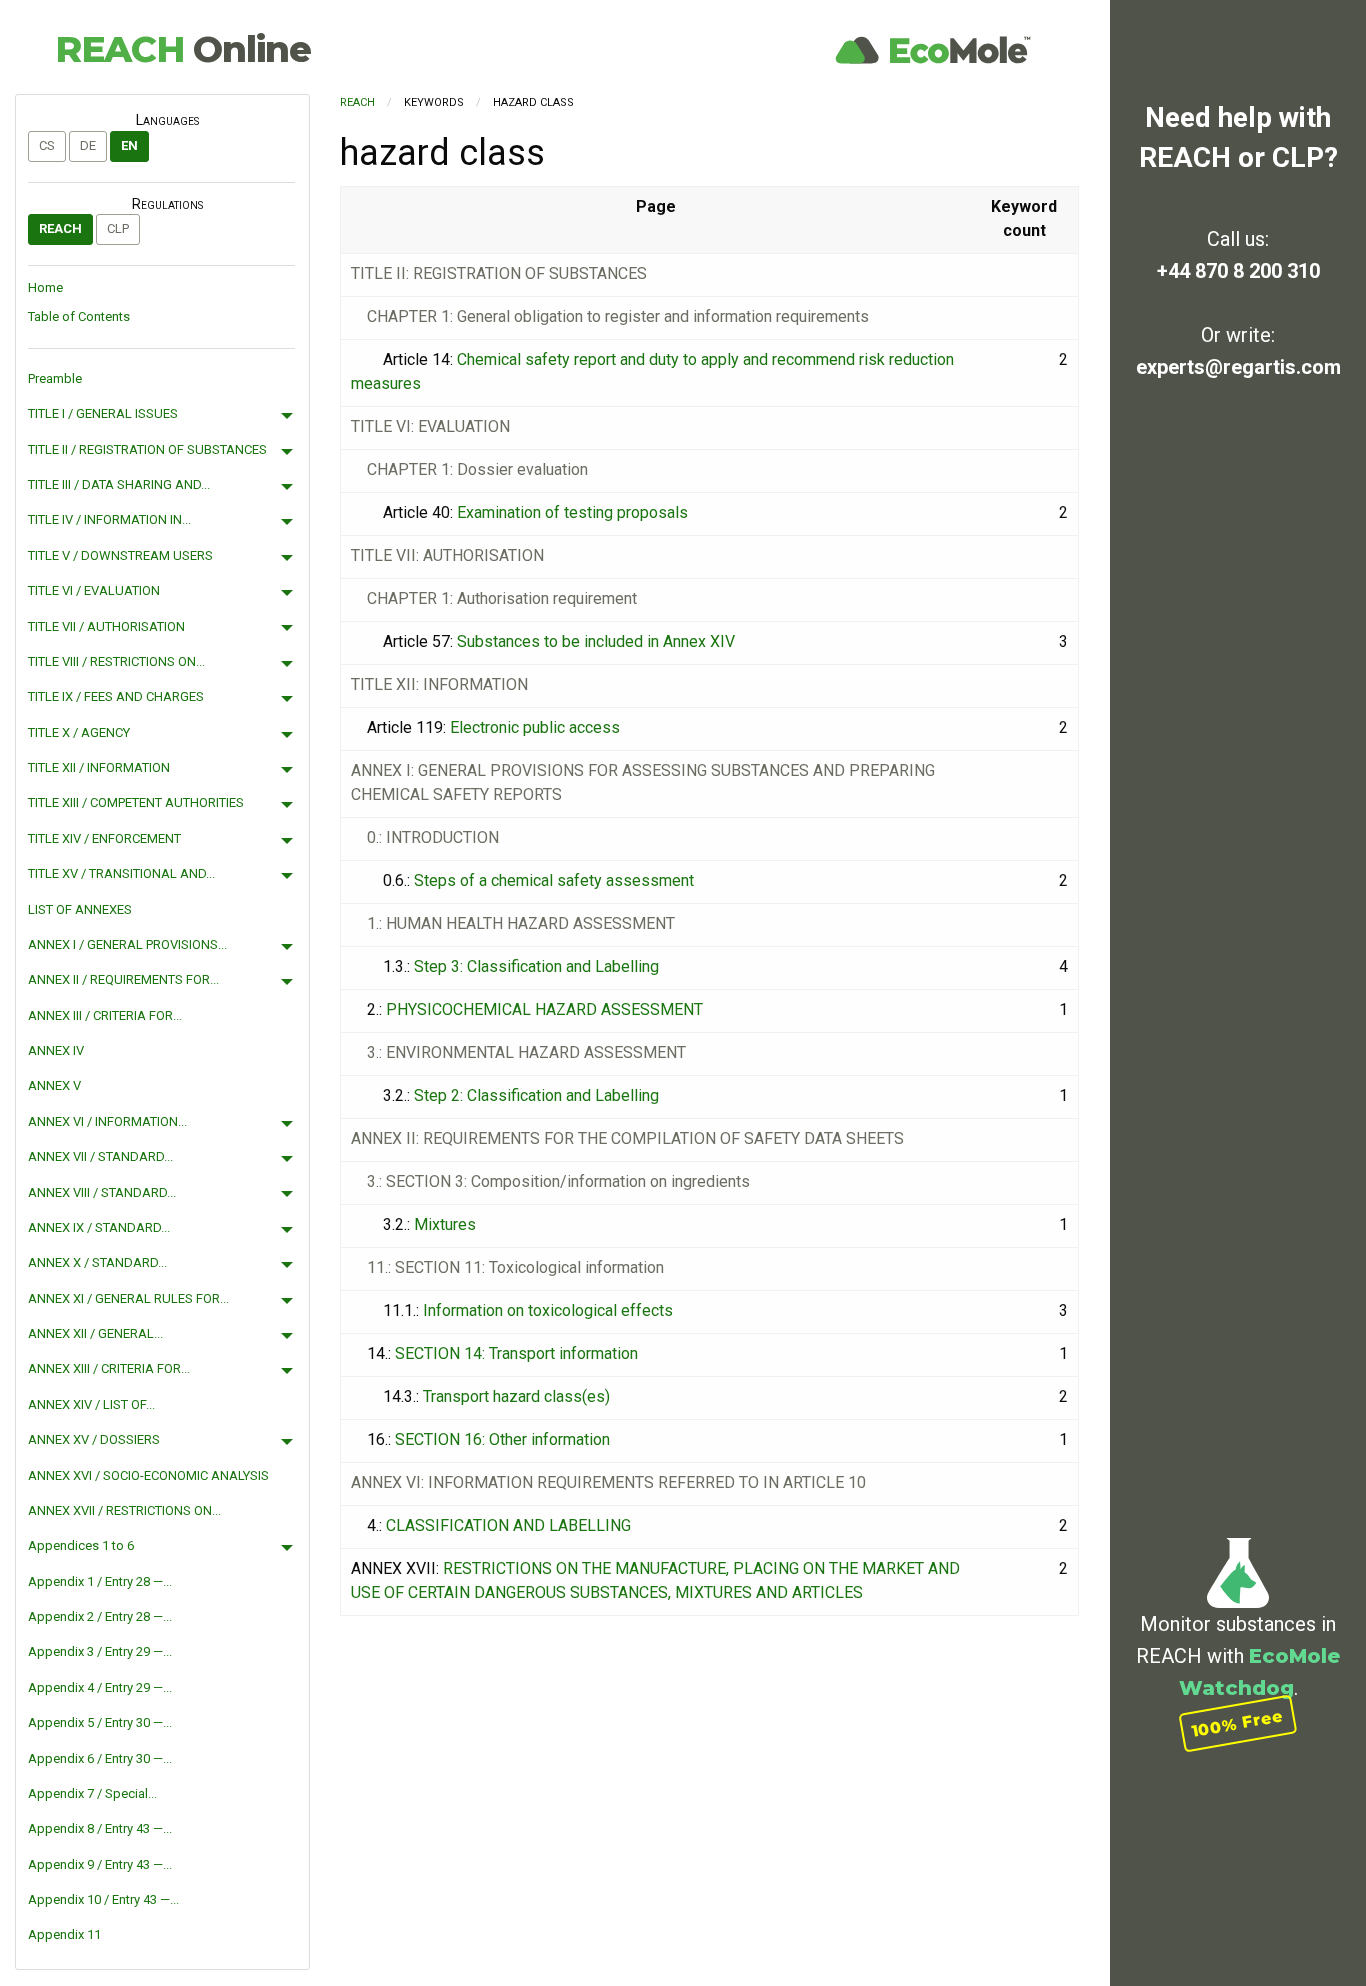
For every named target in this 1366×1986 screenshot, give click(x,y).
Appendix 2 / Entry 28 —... (100, 1616)
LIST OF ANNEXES (80, 909)
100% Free (1238, 1723)
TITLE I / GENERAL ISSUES (103, 413)
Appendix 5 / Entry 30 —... (100, 1722)
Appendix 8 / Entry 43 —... (100, 1828)
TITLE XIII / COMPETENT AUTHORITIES (136, 802)
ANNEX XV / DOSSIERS (94, 1439)
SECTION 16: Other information (502, 1439)
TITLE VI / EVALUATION (94, 590)
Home (45, 287)
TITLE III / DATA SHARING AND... (119, 484)
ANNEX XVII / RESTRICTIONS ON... (124, 1510)
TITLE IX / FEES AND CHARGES (116, 696)
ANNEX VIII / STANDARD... (102, 1192)
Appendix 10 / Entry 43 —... (103, 1899)
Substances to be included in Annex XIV (596, 641)
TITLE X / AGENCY (79, 732)
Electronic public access (535, 727)
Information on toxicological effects (548, 1310)
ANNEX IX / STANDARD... (99, 1227)
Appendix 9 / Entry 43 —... (100, 1864)
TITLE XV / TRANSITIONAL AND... (121, 873)
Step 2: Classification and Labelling (536, 1095)
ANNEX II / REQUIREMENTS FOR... (123, 979)
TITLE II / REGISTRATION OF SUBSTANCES (147, 449)
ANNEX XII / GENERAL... (95, 1333)
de (88, 145)
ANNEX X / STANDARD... (97, 1262)
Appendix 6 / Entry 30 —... (100, 1758)
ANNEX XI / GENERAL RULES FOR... (128, 1298)
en (129, 145)
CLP (118, 228)
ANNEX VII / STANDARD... (100, 1156)
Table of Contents (79, 316)
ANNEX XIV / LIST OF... (91, 1404)
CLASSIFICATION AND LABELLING (508, 1525)
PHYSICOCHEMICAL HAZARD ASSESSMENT (544, 1009)
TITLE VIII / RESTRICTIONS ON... (116, 661)
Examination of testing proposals (572, 512)
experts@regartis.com (1238, 367)
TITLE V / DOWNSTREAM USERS (120, 555)
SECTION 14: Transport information (516, 1353)
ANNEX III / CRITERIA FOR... (105, 1015)
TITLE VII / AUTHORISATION (106, 626)
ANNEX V (54, 1085)
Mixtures (445, 1224)
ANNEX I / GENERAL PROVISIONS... (127, 944)
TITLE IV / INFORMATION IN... (109, 519)
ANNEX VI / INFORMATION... (107, 1121)
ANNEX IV (56, 1050)
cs (47, 145)
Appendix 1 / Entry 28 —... (100, 1581)
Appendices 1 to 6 (81, 1545)
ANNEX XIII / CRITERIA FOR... (109, 1368)
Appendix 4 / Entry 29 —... (100, 1687)
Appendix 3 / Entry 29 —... (100, 1651)
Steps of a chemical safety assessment (554, 880)
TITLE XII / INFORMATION (99, 767)
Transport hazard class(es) (516, 1396)
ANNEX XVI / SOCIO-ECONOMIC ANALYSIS (148, 1475)
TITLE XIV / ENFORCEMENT (104, 838)
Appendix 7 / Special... (92, 1793)
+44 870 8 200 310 (1238, 271)
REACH (183, 49)
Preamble (55, 378)
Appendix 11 (64, 1934)
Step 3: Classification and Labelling (536, 966)
